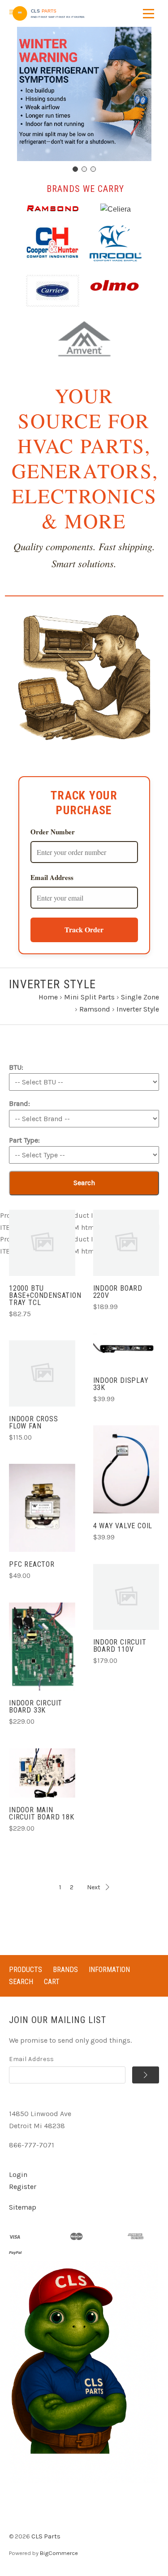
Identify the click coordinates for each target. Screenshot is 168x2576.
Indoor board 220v (118, 1292)
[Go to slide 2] (84, 169)
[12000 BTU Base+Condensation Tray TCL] (42, 1243)
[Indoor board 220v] (126, 1243)
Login (18, 2174)
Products (26, 1970)
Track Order (84, 929)
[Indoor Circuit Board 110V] (126, 1597)
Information (109, 1970)
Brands (65, 1970)
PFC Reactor (32, 1564)
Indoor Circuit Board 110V (120, 1646)
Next (94, 1887)
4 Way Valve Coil (123, 1526)
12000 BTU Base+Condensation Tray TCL (45, 1295)
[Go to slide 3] (93, 169)
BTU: (16, 1067)
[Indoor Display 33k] (126, 1351)
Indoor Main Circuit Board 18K (42, 1813)
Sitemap (23, 2207)
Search (84, 1183)
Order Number (53, 832)
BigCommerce (59, 2553)
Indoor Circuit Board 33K (36, 1707)
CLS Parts (46, 2536)
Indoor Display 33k (121, 1384)
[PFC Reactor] (42, 1508)
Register (23, 2187)
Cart (52, 1982)
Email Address (52, 877)
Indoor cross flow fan (34, 1422)
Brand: (19, 1103)
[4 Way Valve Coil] (126, 1469)
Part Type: (24, 1140)
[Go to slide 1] (75, 169)
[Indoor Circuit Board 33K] (42, 1647)
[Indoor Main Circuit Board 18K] (42, 1773)
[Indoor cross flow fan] (42, 1373)
